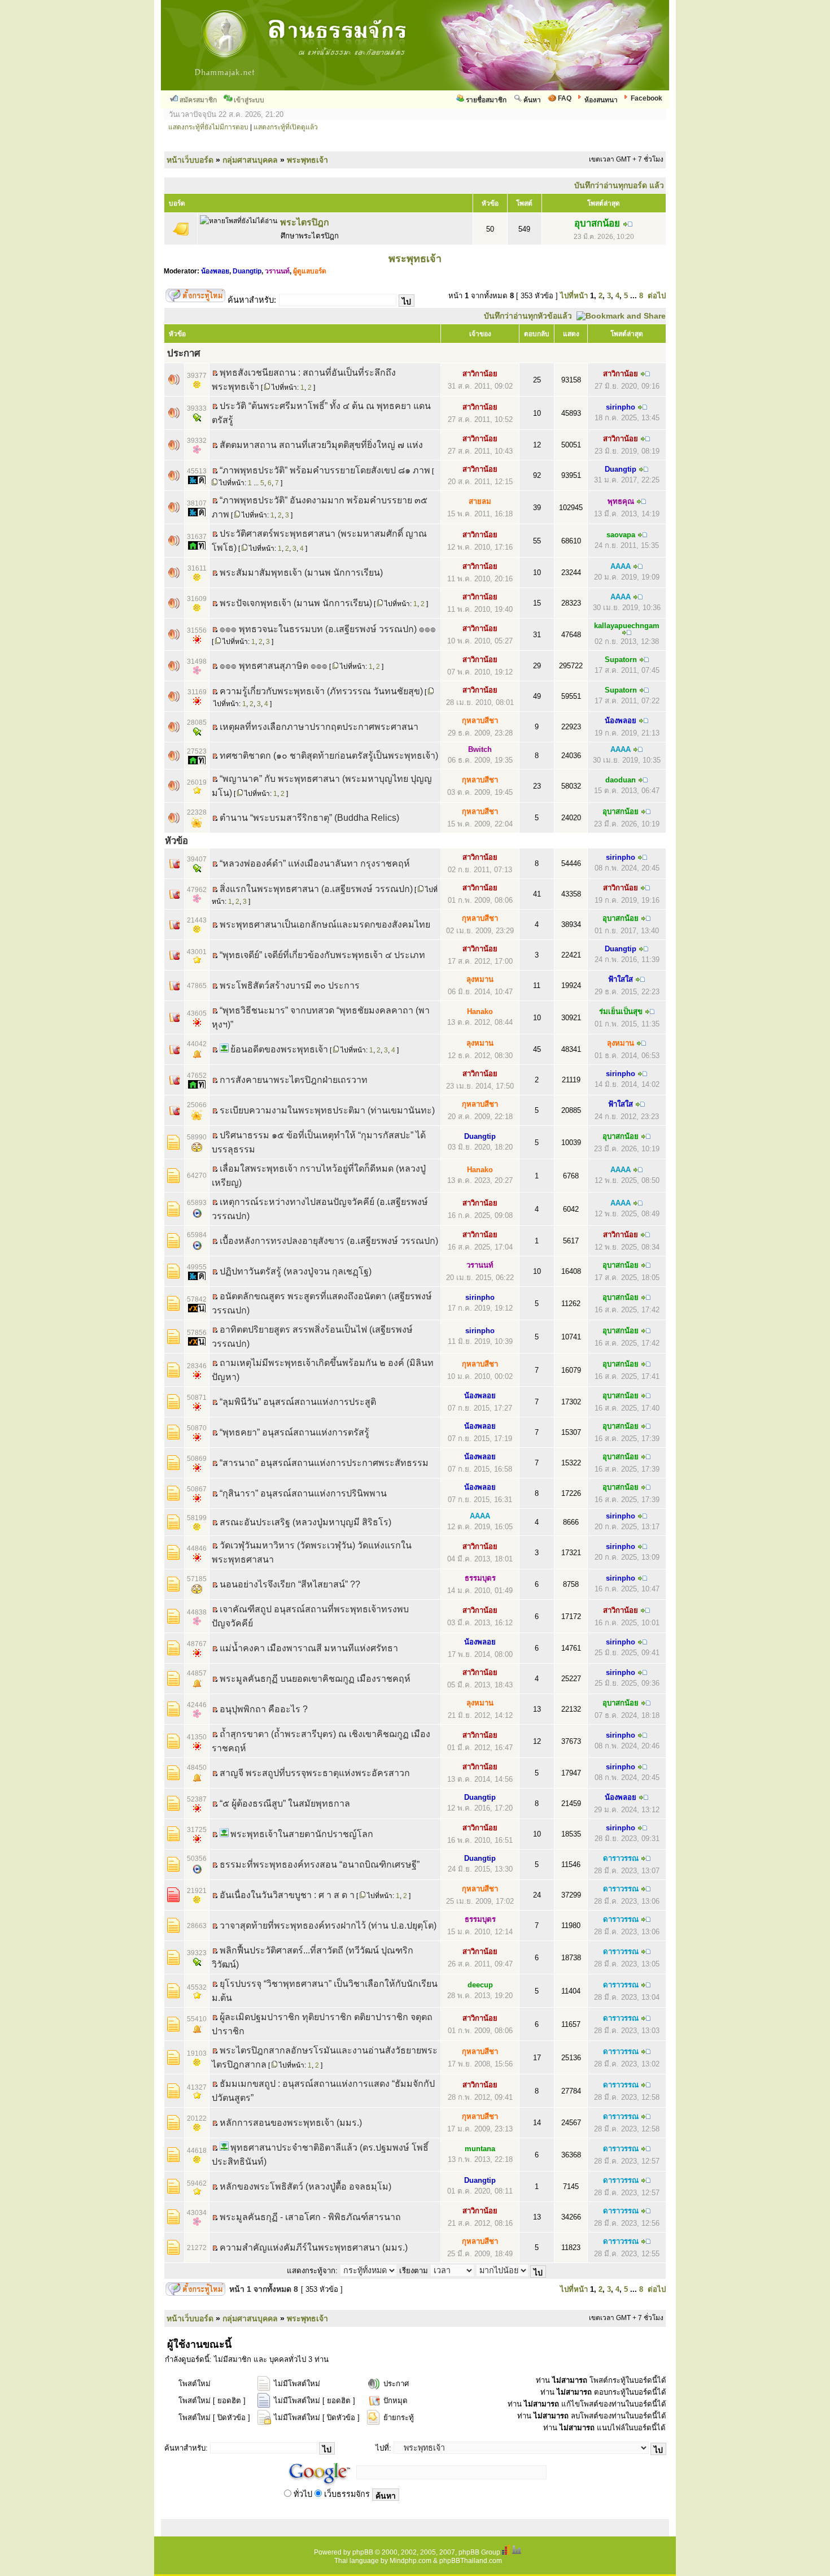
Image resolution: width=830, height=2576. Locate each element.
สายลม (480, 501)
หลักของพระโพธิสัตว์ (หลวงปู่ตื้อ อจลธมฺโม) (305, 2186)
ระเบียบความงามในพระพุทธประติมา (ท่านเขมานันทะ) (327, 1110)
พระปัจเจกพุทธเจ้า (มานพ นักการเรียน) (296, 603)
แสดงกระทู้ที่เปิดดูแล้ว (286, 127)
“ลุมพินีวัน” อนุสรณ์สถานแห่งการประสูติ (298, 1402)
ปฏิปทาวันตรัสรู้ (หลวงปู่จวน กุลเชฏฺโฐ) (296, 1271)
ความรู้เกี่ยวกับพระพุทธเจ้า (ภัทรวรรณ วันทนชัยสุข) (321, 691)
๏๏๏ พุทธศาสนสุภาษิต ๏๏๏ (274, 666)
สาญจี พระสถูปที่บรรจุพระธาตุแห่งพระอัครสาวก (315, 1773)
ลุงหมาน (480, 979)
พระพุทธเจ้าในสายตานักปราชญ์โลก (302, 1834)
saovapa (621, 535)
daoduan (621, 780)
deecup (480, 1985)
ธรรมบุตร (480, 1578)
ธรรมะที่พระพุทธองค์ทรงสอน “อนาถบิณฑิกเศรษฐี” (320, 1864)
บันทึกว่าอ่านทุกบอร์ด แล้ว (619, 185)
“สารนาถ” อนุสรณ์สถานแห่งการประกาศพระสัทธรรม (324, 1463)
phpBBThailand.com (471, 2561)
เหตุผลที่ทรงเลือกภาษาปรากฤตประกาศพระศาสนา (319, 727)
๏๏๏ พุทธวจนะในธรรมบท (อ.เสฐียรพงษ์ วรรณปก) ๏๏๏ (328, 629)
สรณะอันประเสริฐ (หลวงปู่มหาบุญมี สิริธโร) (305, 1522)
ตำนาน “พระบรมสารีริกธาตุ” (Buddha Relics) (309, 818)
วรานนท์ (277, 271)
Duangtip (247, 271)
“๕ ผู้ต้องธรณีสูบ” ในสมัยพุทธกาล (285, 1803)
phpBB (363, 2552)
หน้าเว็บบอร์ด (190, 160)
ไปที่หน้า (574, 296)
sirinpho (621, 407)
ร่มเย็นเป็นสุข (621, 1011)
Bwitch (480, 749)
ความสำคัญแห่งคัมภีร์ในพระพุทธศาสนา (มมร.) (314, 2248)
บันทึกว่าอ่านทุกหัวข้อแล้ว (528, 316)
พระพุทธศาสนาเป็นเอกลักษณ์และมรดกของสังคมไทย (325, 924)
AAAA (621, 566)
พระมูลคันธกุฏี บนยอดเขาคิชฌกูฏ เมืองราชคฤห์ (315, 1679)
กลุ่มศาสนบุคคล (250, 160)
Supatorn (621, 660)
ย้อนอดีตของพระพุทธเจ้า (279, 1049)
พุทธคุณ (621, 501)
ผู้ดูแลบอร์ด (310, 271)
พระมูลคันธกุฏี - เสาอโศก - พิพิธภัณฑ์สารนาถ (310, 2217)
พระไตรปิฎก (305, 222)
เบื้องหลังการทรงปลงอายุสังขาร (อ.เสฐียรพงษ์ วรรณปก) (329, 1241)
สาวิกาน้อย (480, 374)
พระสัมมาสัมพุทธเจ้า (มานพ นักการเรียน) (301, 573)
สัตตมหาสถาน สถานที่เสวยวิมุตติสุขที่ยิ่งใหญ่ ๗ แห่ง (321, 445)
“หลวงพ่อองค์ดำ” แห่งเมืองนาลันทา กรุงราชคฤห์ (315, 863)
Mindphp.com (410, 2561)
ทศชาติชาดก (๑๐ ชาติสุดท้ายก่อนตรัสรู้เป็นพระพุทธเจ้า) (329, 756)
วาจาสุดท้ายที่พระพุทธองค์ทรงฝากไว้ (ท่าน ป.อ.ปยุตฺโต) (328, 1926)
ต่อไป (657, 296)
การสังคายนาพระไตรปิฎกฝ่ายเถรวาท (294, 1080)
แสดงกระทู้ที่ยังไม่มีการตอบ (208, 127)
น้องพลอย (215, 271)
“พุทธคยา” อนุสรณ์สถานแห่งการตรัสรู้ (294, 1432)
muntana (480, 2149)
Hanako (480, 1011)
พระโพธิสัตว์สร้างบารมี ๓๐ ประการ (290, 985)
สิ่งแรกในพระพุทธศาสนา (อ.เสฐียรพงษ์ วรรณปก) (316, 889)
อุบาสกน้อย (597, 223)
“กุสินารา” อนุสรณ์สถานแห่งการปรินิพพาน (303, 1493)
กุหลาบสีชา (480, 721)
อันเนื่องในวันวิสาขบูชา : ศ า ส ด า (287, 1895)
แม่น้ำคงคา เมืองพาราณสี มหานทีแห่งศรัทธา (309, 1648)
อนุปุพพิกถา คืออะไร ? (264, 1709)
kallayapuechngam (627, 626)
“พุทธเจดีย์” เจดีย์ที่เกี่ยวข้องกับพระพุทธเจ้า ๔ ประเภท (322, 955)
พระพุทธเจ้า (307, 160)
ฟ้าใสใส (621, 979)
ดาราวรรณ (621, 1858)
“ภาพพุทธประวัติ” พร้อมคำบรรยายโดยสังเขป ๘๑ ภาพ (325, 470)
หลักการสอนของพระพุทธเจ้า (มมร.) (291, 2123)
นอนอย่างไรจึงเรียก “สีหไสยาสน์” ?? (290, 1584)
